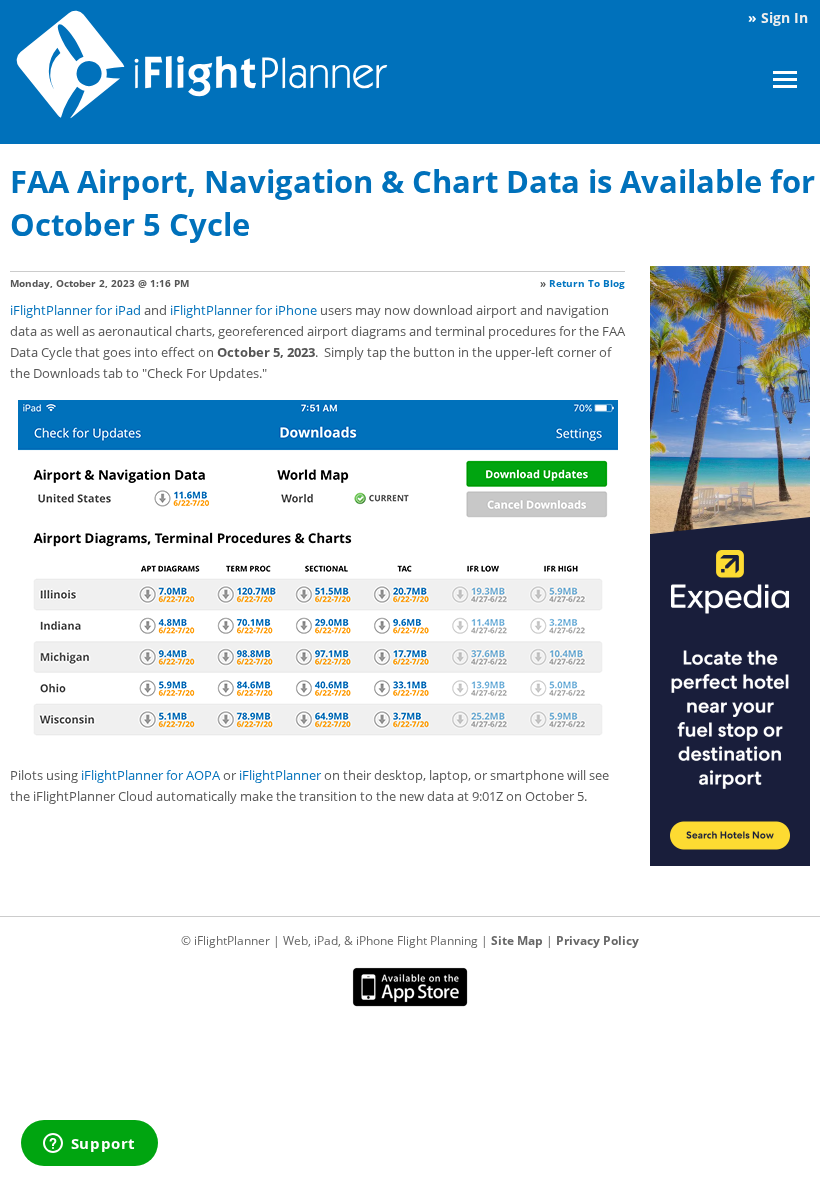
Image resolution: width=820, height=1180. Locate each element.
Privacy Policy (597, 940)
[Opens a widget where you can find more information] (89, 1145)
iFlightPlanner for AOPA (150, 775)
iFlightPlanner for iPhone (243, 310)
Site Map (517, 940)
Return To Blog (587, 283)
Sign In (784, 17)
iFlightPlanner (280, 775)
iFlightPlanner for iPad (75, 310)
